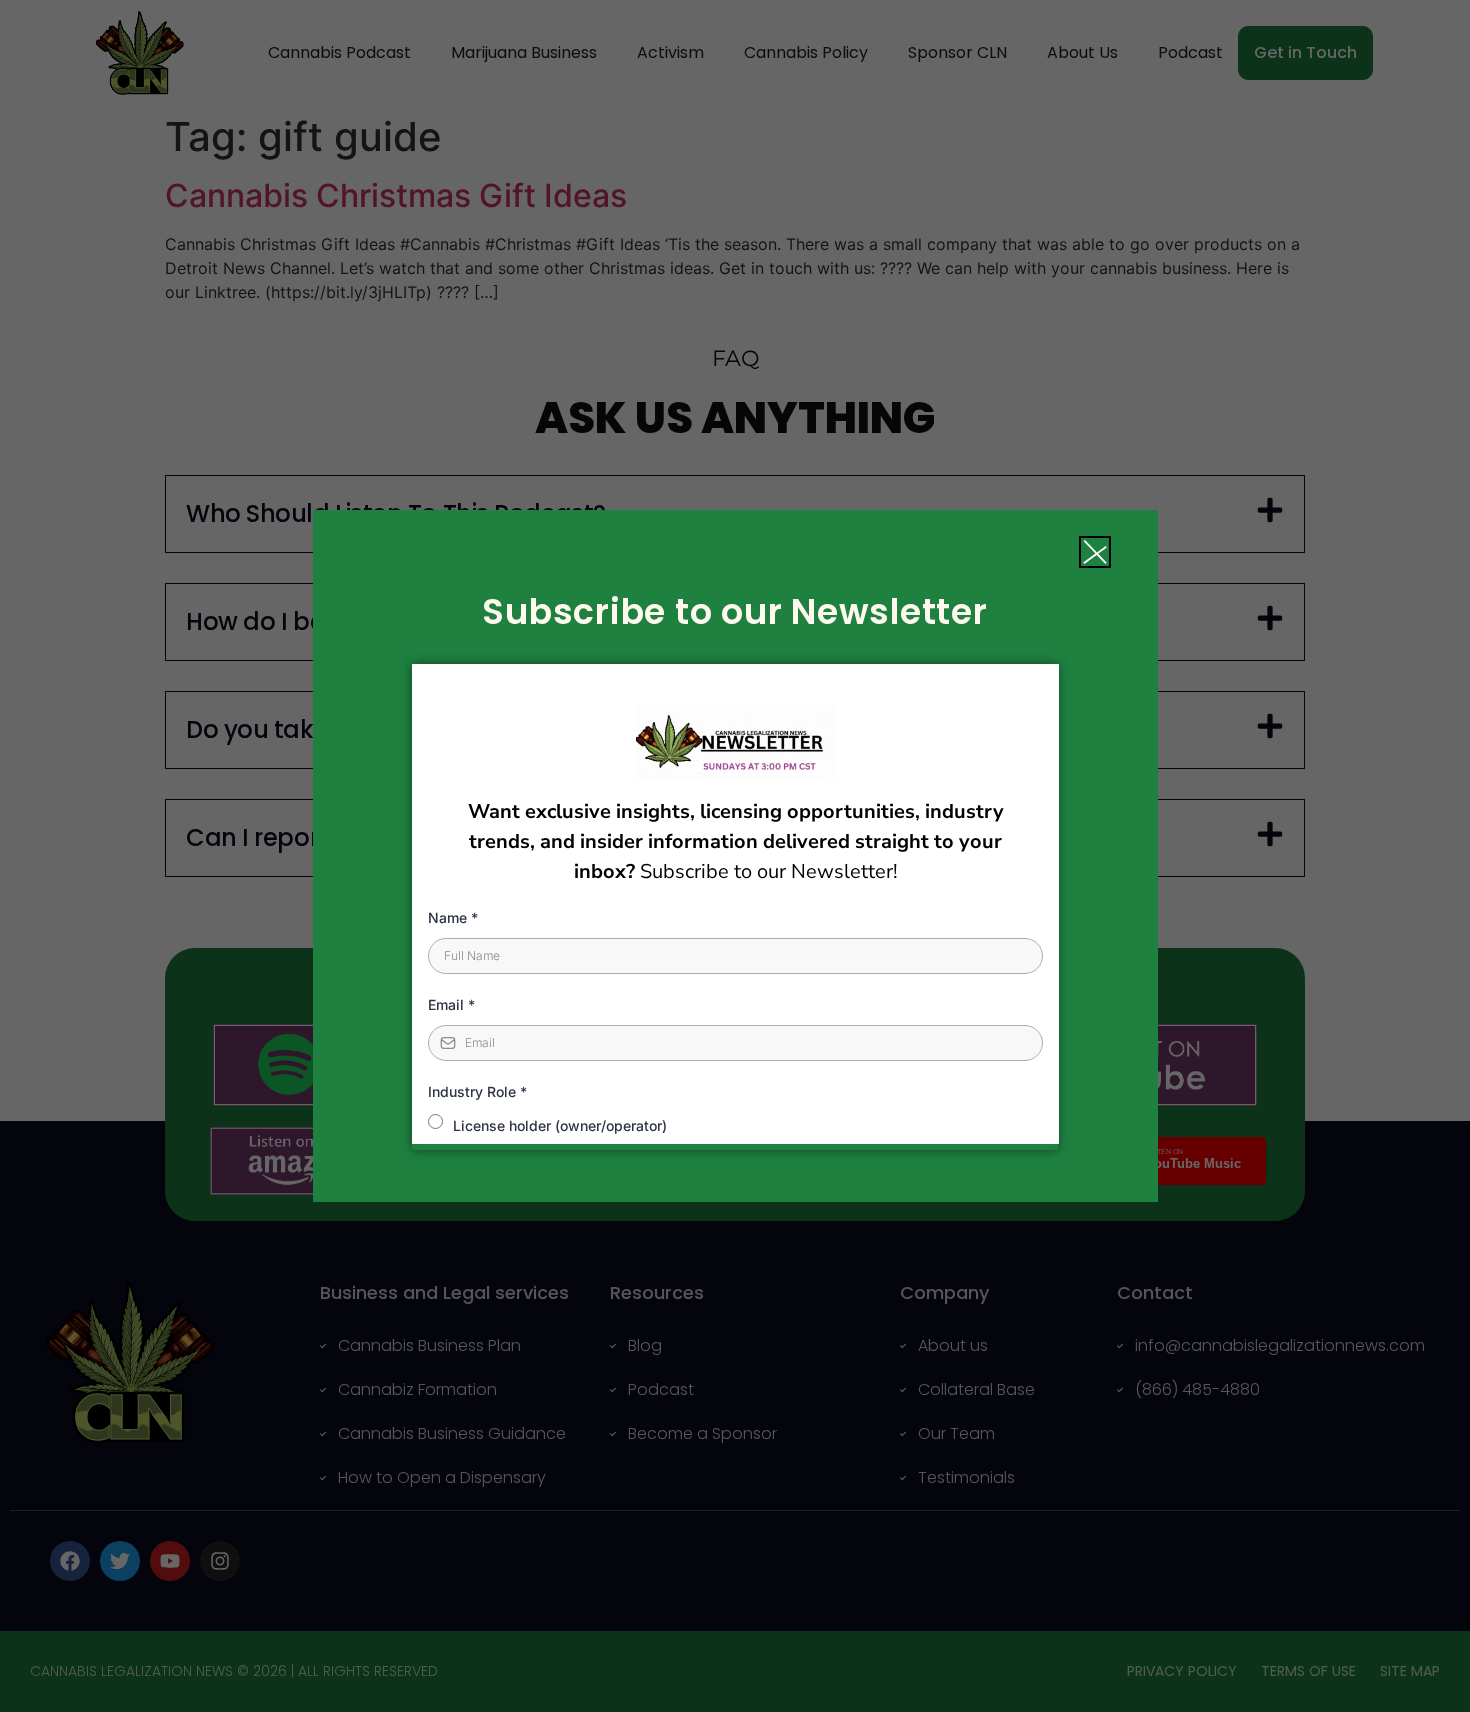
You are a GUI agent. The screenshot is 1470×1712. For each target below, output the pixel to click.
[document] (735, 856)
